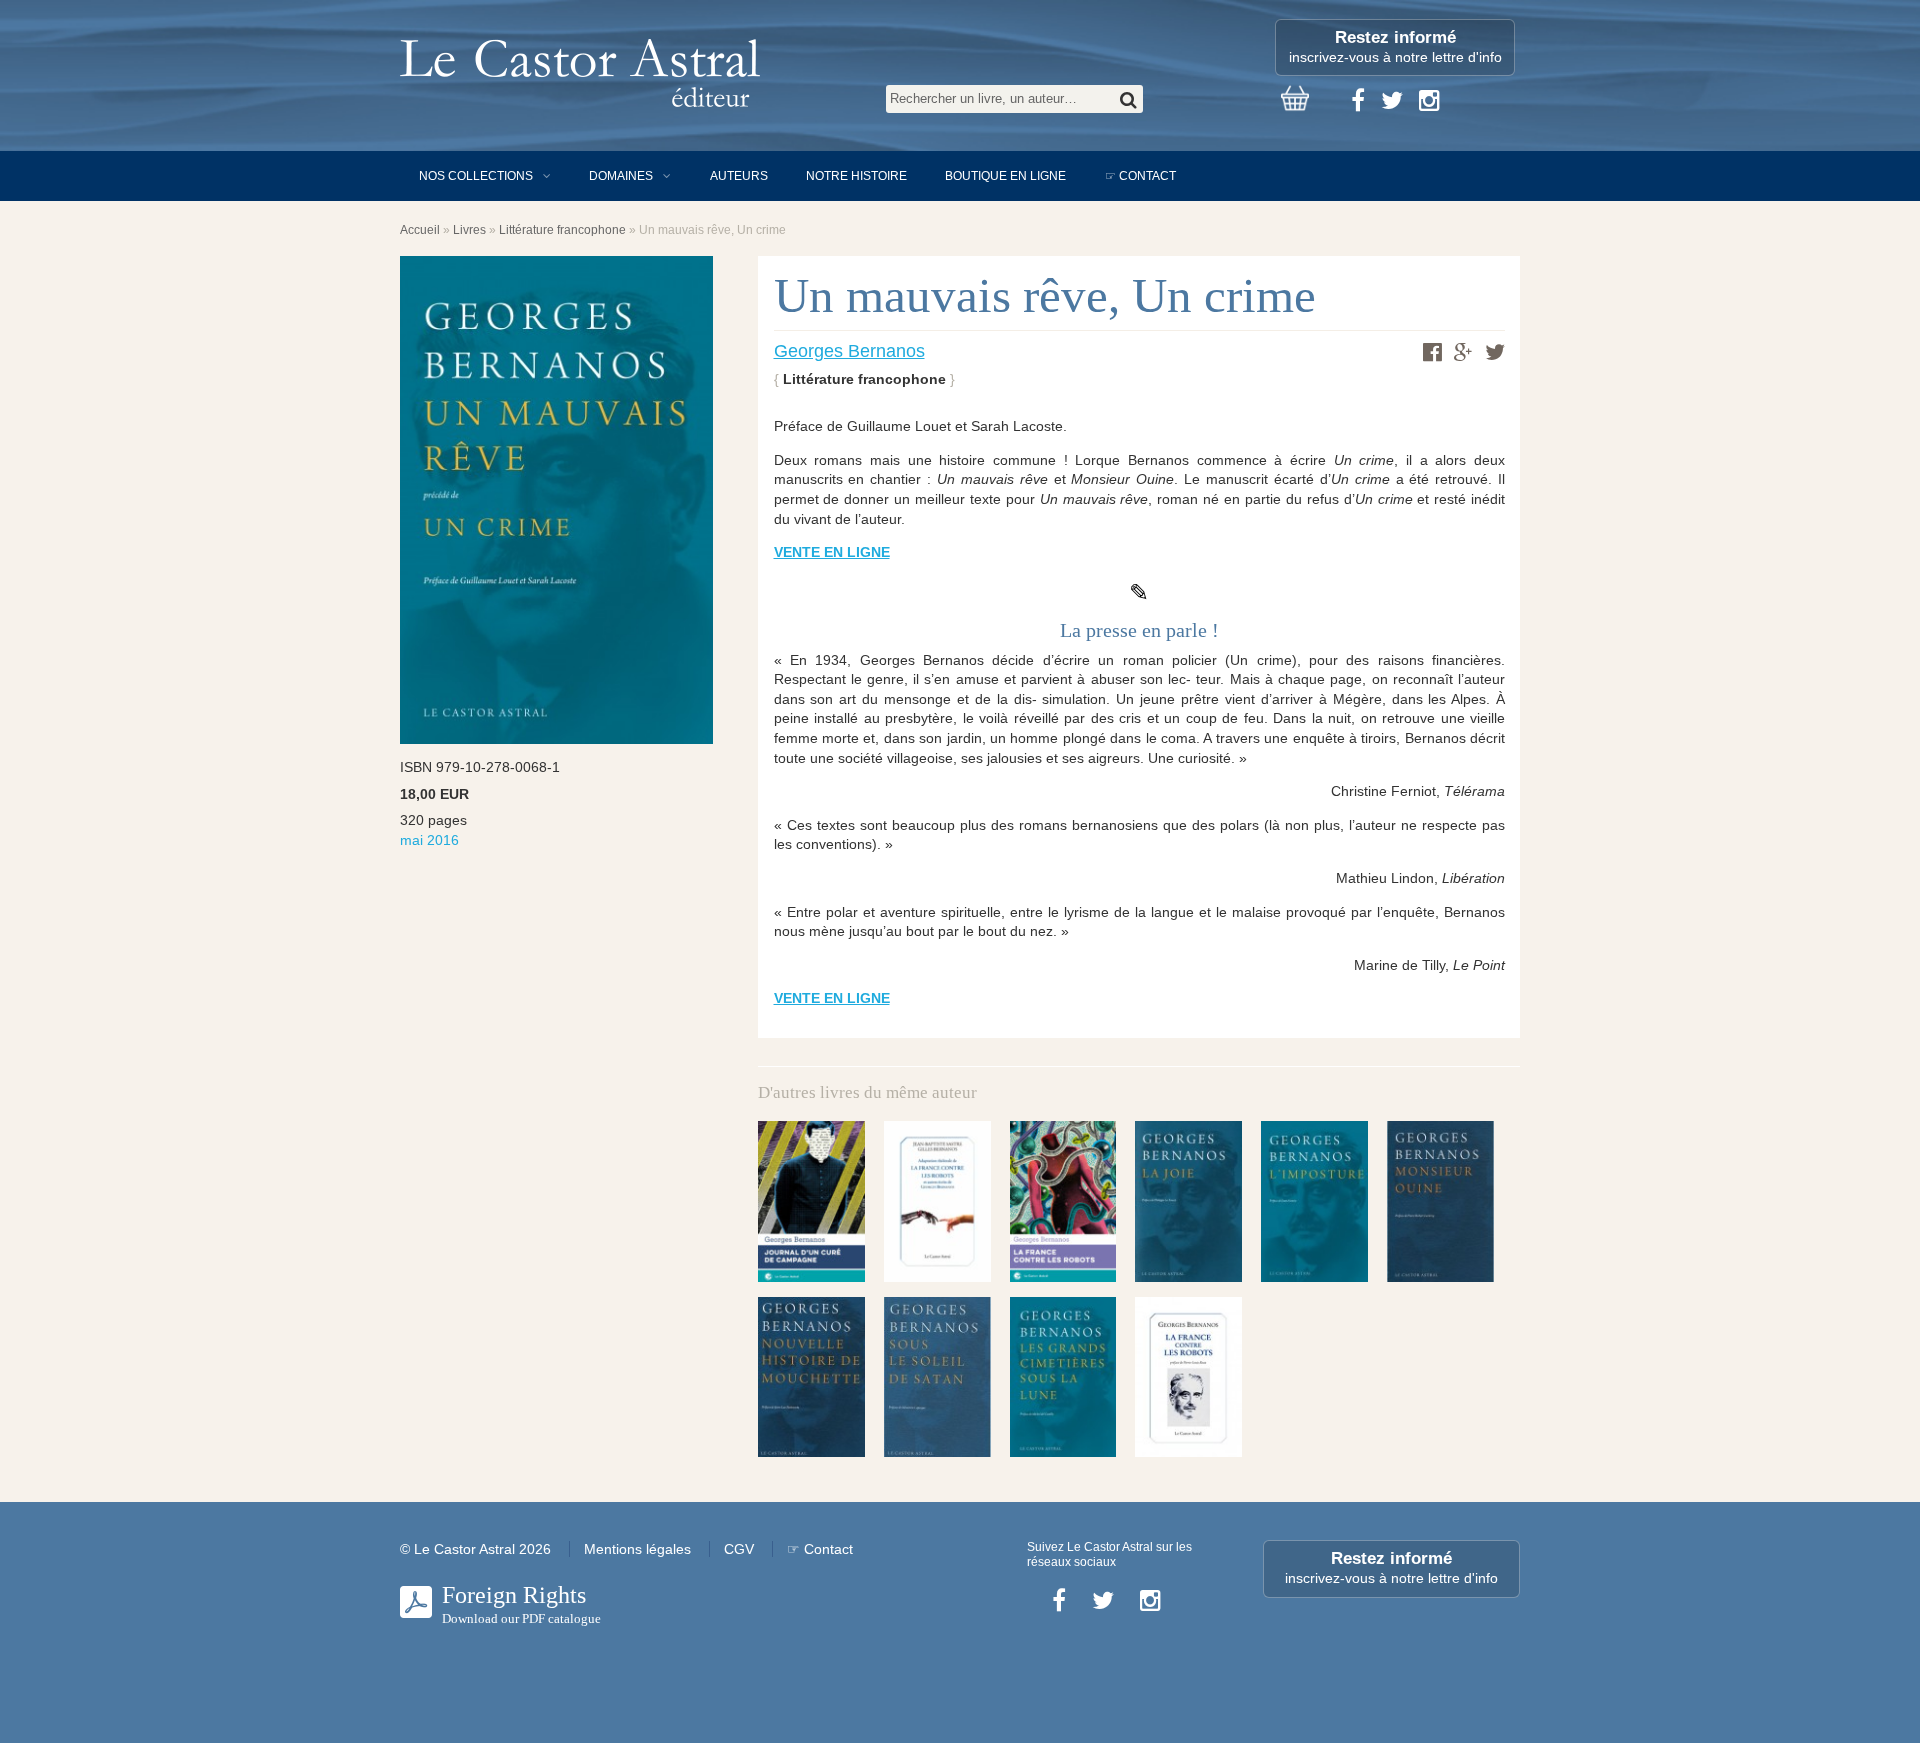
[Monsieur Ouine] (1440, 1201)
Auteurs (739, 176)
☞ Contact (1140, 176)
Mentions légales (637, 1549)
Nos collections (476, 176)
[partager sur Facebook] (1432, 352)
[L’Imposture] (1314, 1201)
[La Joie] (1188, 1201)
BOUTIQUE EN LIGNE (1005, 176)
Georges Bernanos (849, 351)
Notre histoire (856, 176)
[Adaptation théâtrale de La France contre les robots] (937, 1201)
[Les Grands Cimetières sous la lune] (1063, 1377)
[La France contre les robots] (1063, 1201)
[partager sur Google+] (1463, 353)
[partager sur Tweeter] (1495, 352)
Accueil (420, 230)
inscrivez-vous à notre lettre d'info (1395, 46)
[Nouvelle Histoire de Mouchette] (811, 1377)
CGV (739, 1549)
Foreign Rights (521, 1604)
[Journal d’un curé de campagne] (811, 1201)
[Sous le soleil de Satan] (937, 1377)
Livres (469, 230)
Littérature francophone (562, 230)
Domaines (621, 176)
